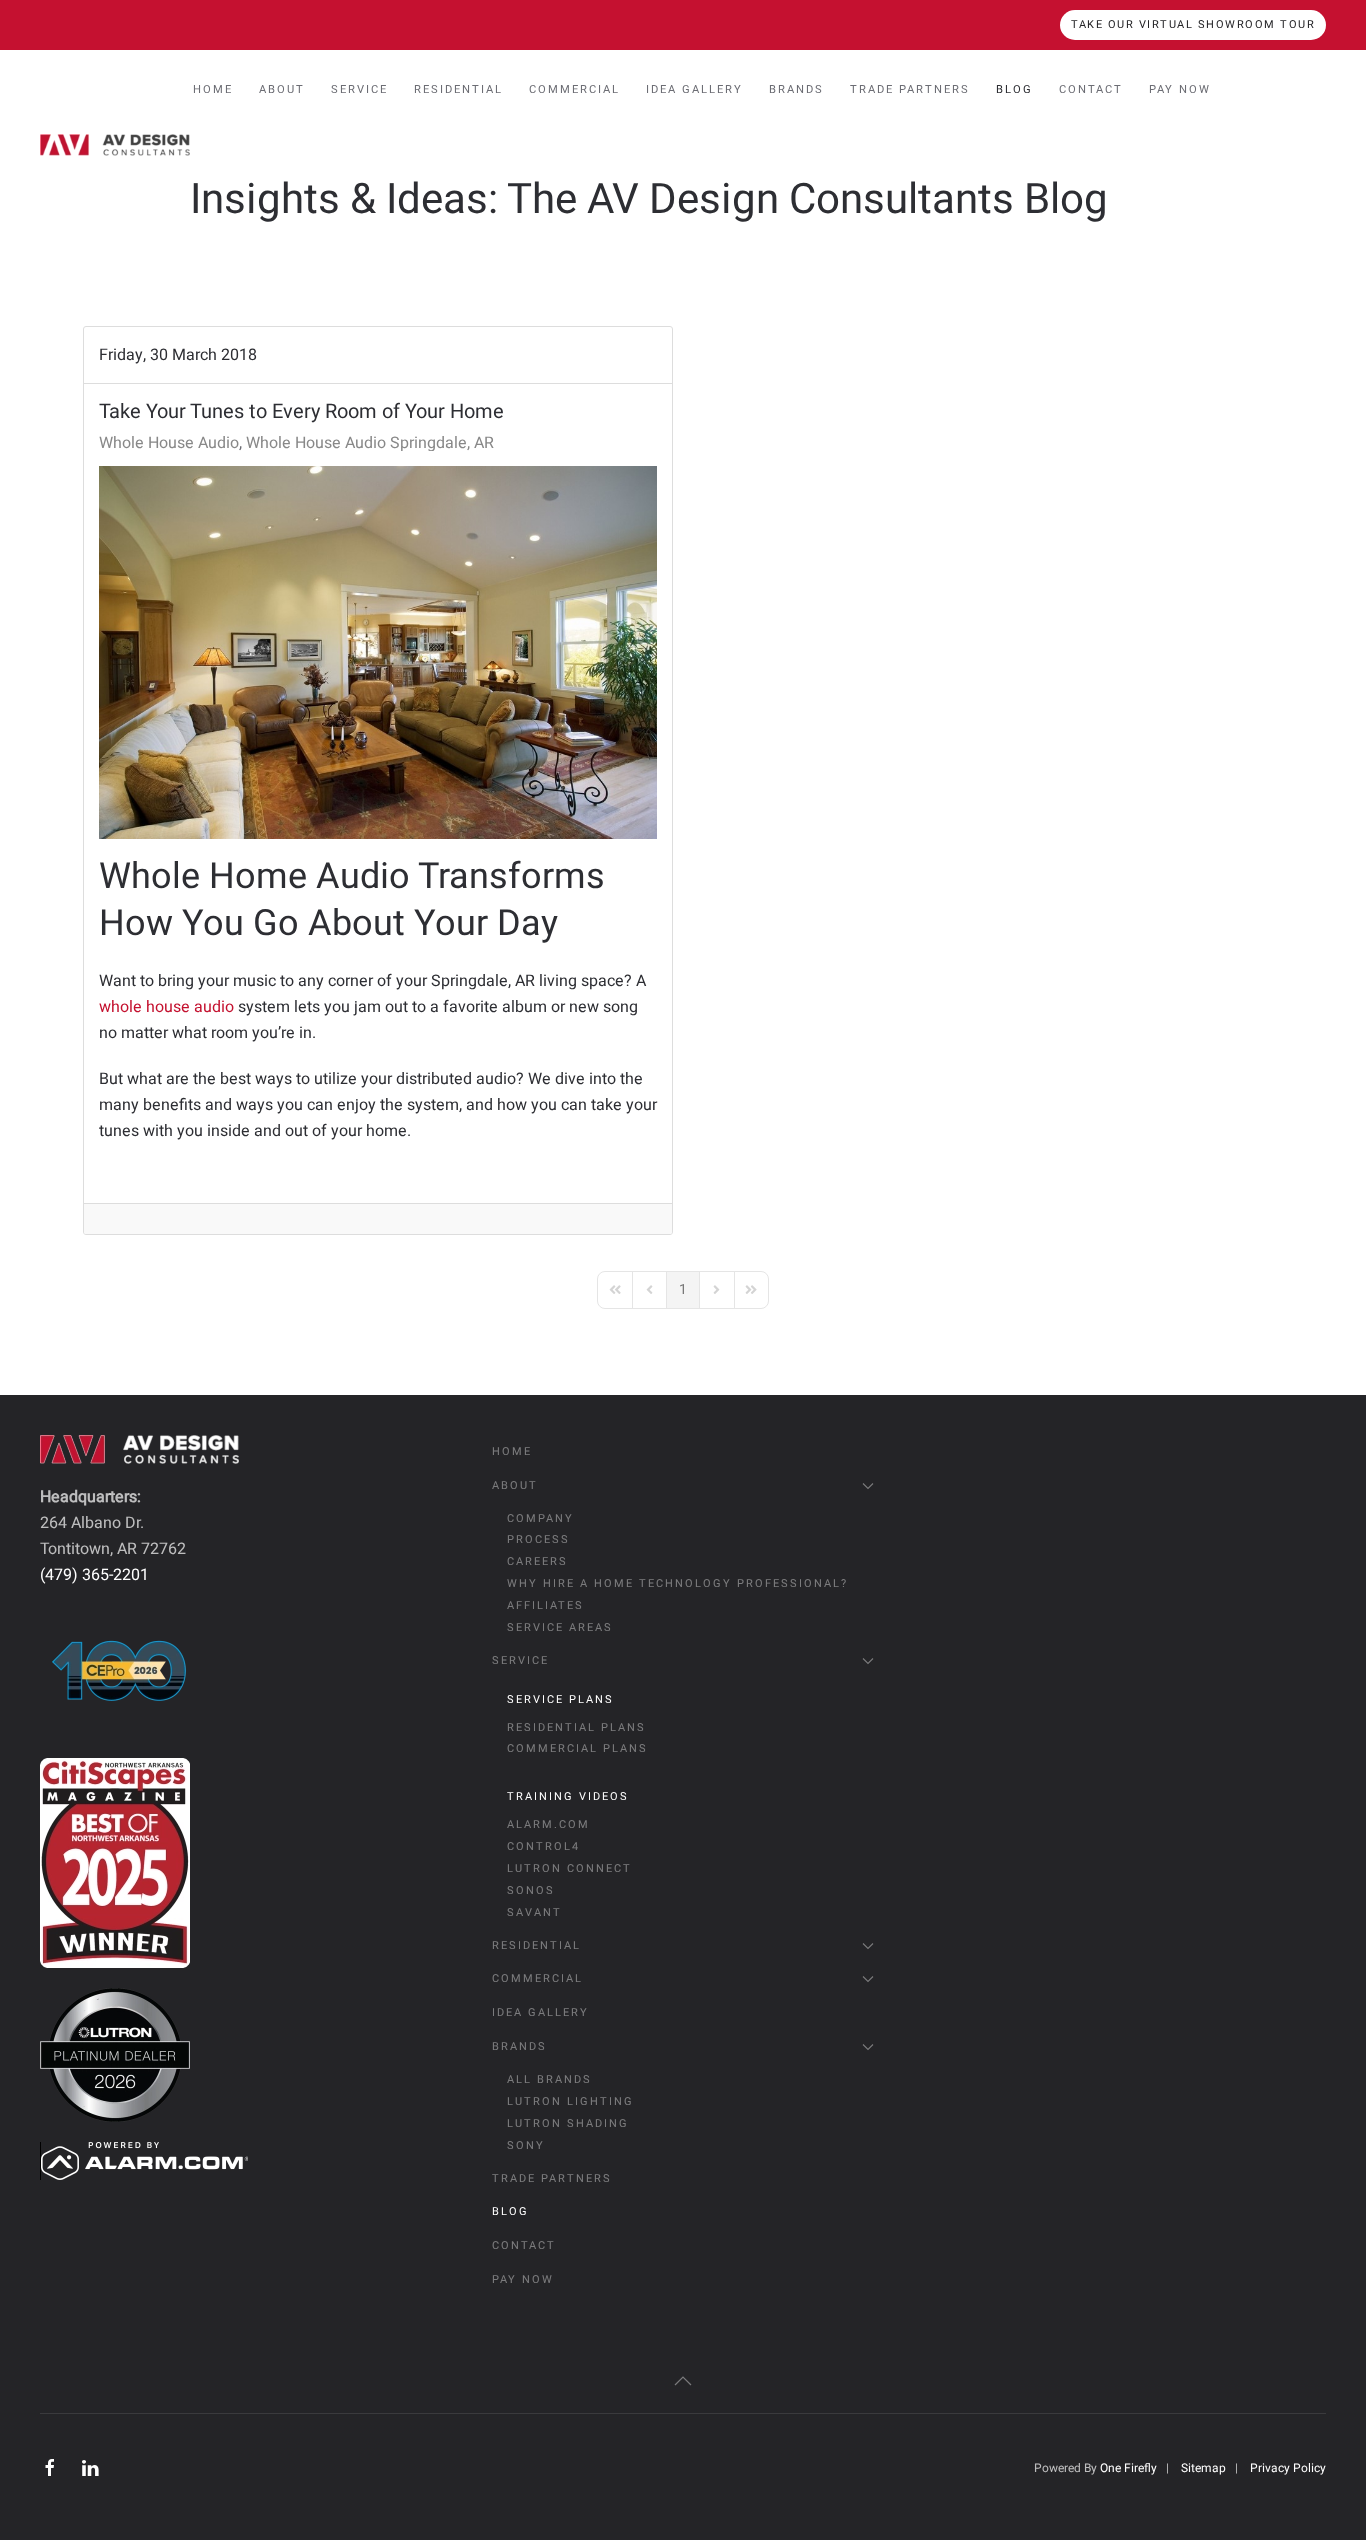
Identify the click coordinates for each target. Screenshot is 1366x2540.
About (515, 1485)
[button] (683, 2381)
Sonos (531, 1890)
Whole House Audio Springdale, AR (370, 443)
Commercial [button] (574, 89)
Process (538, 1539)
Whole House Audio (169, 443)
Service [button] (359, 89)
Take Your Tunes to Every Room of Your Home (301, 411)
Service (520, 1660)
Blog (1014, 89)
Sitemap (1203, 2468)
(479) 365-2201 (94, 1575)
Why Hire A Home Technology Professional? (677, 1583)
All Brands (549, 2079)
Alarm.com (548, 1824)
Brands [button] (796, 89)
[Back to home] (115, 145)
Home (213, 89)
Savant (534, 1912)
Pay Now (1180, 89)
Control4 (543, 1846)
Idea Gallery (694, 89)
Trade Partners (910, 89)
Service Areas (560, 1627)
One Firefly (1128, 2468)
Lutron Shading (568, 2123)
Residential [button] (458, 89)
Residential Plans (576, 1727)
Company (540, 1518)
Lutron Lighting (570, 2101)
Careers (537, 1561)
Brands (519, 2046)
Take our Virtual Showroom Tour (1193, 24)
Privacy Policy (1288, 2468)
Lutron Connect (569, 1868)
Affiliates (545, 1605)
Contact (1091, 89)
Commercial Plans (577, 1748)
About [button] (282, 89)
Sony (526, 2145)
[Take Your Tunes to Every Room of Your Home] (378, 652)
